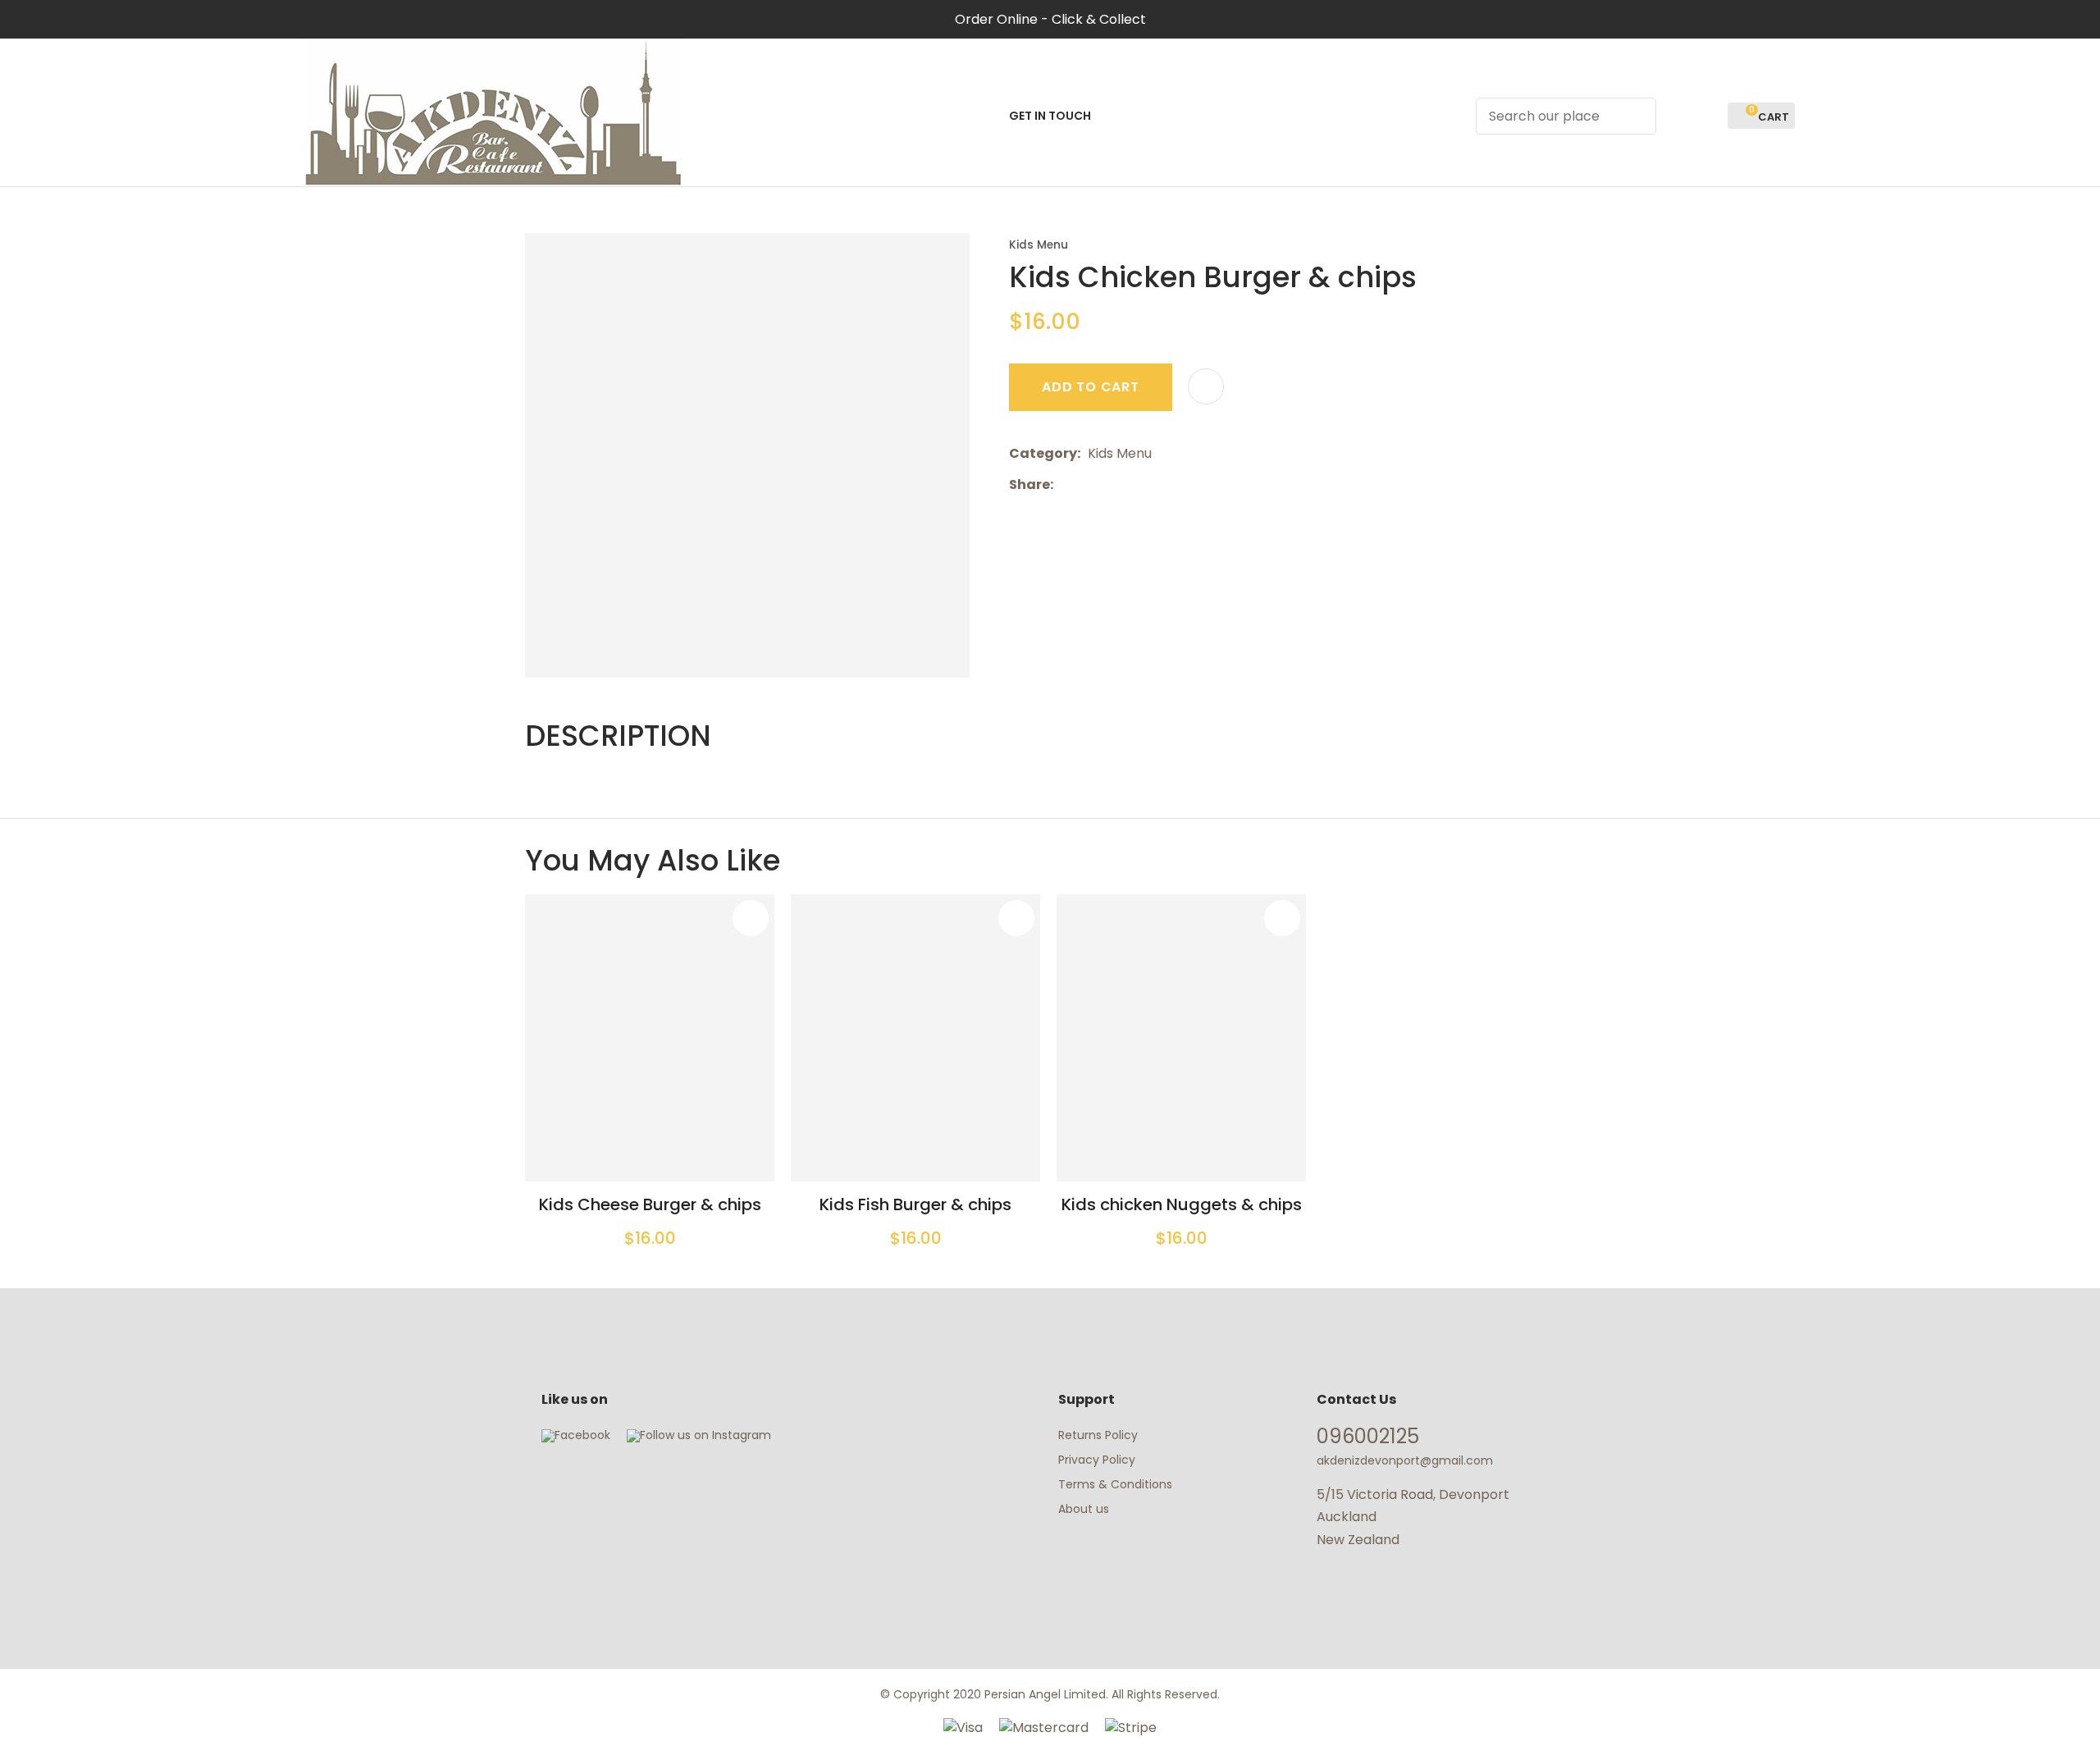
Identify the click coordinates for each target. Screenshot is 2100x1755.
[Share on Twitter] (1086, 485)
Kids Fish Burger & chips (915, 1204)
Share (1029, 484)
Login (1678, 116)
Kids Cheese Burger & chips (650, 1204)
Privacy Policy (1097, 1460)
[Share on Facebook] (1064, 484)
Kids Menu (1039, 245)
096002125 (1368, 1436)
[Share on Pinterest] (1136, 485)
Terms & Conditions (1115, 1484)
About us (1084, 1509)
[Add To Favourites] (1206, 386)
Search (1637, 116)
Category (1043, 453)
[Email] (1111, 484)
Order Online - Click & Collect (1050, 19)
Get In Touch (1050, 116)
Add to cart (1091, 387)
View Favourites (1708, 116)
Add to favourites (751, 918)
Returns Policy (1098, 1435)
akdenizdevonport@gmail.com (1405, 1460)
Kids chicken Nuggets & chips (1182, 1204)
